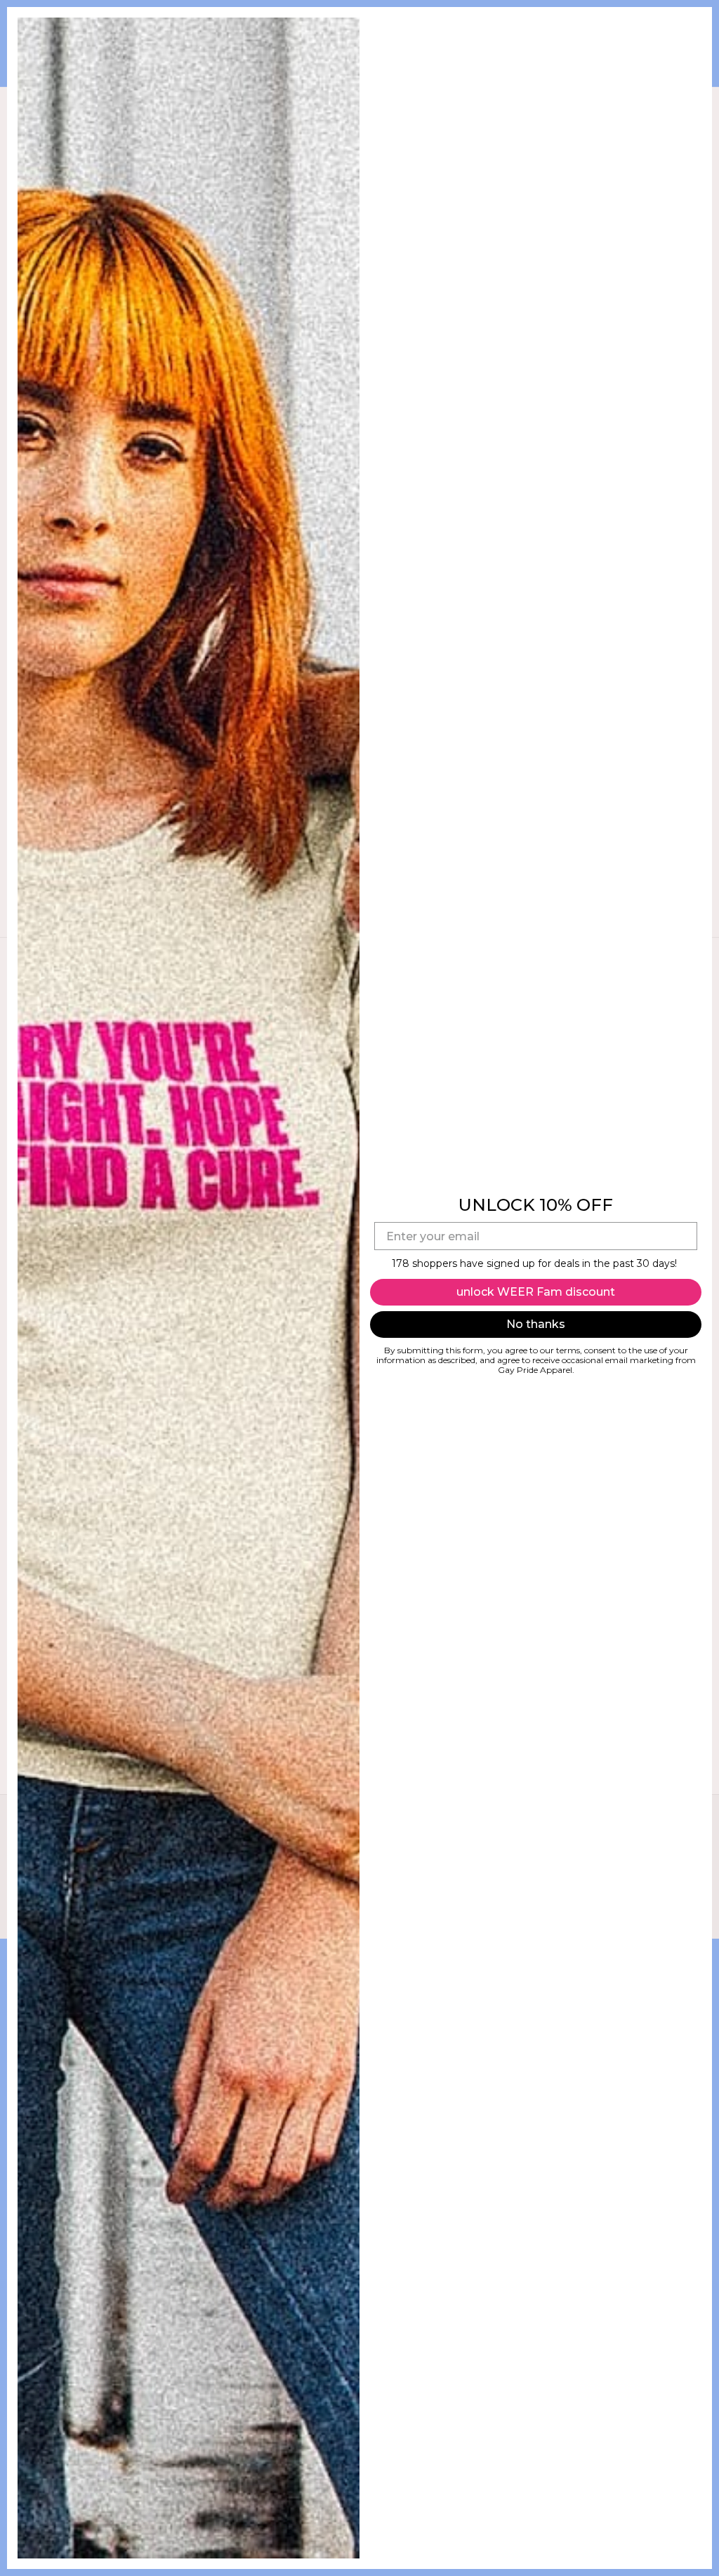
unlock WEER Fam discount (536, 1292)
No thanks (536, 1324)
